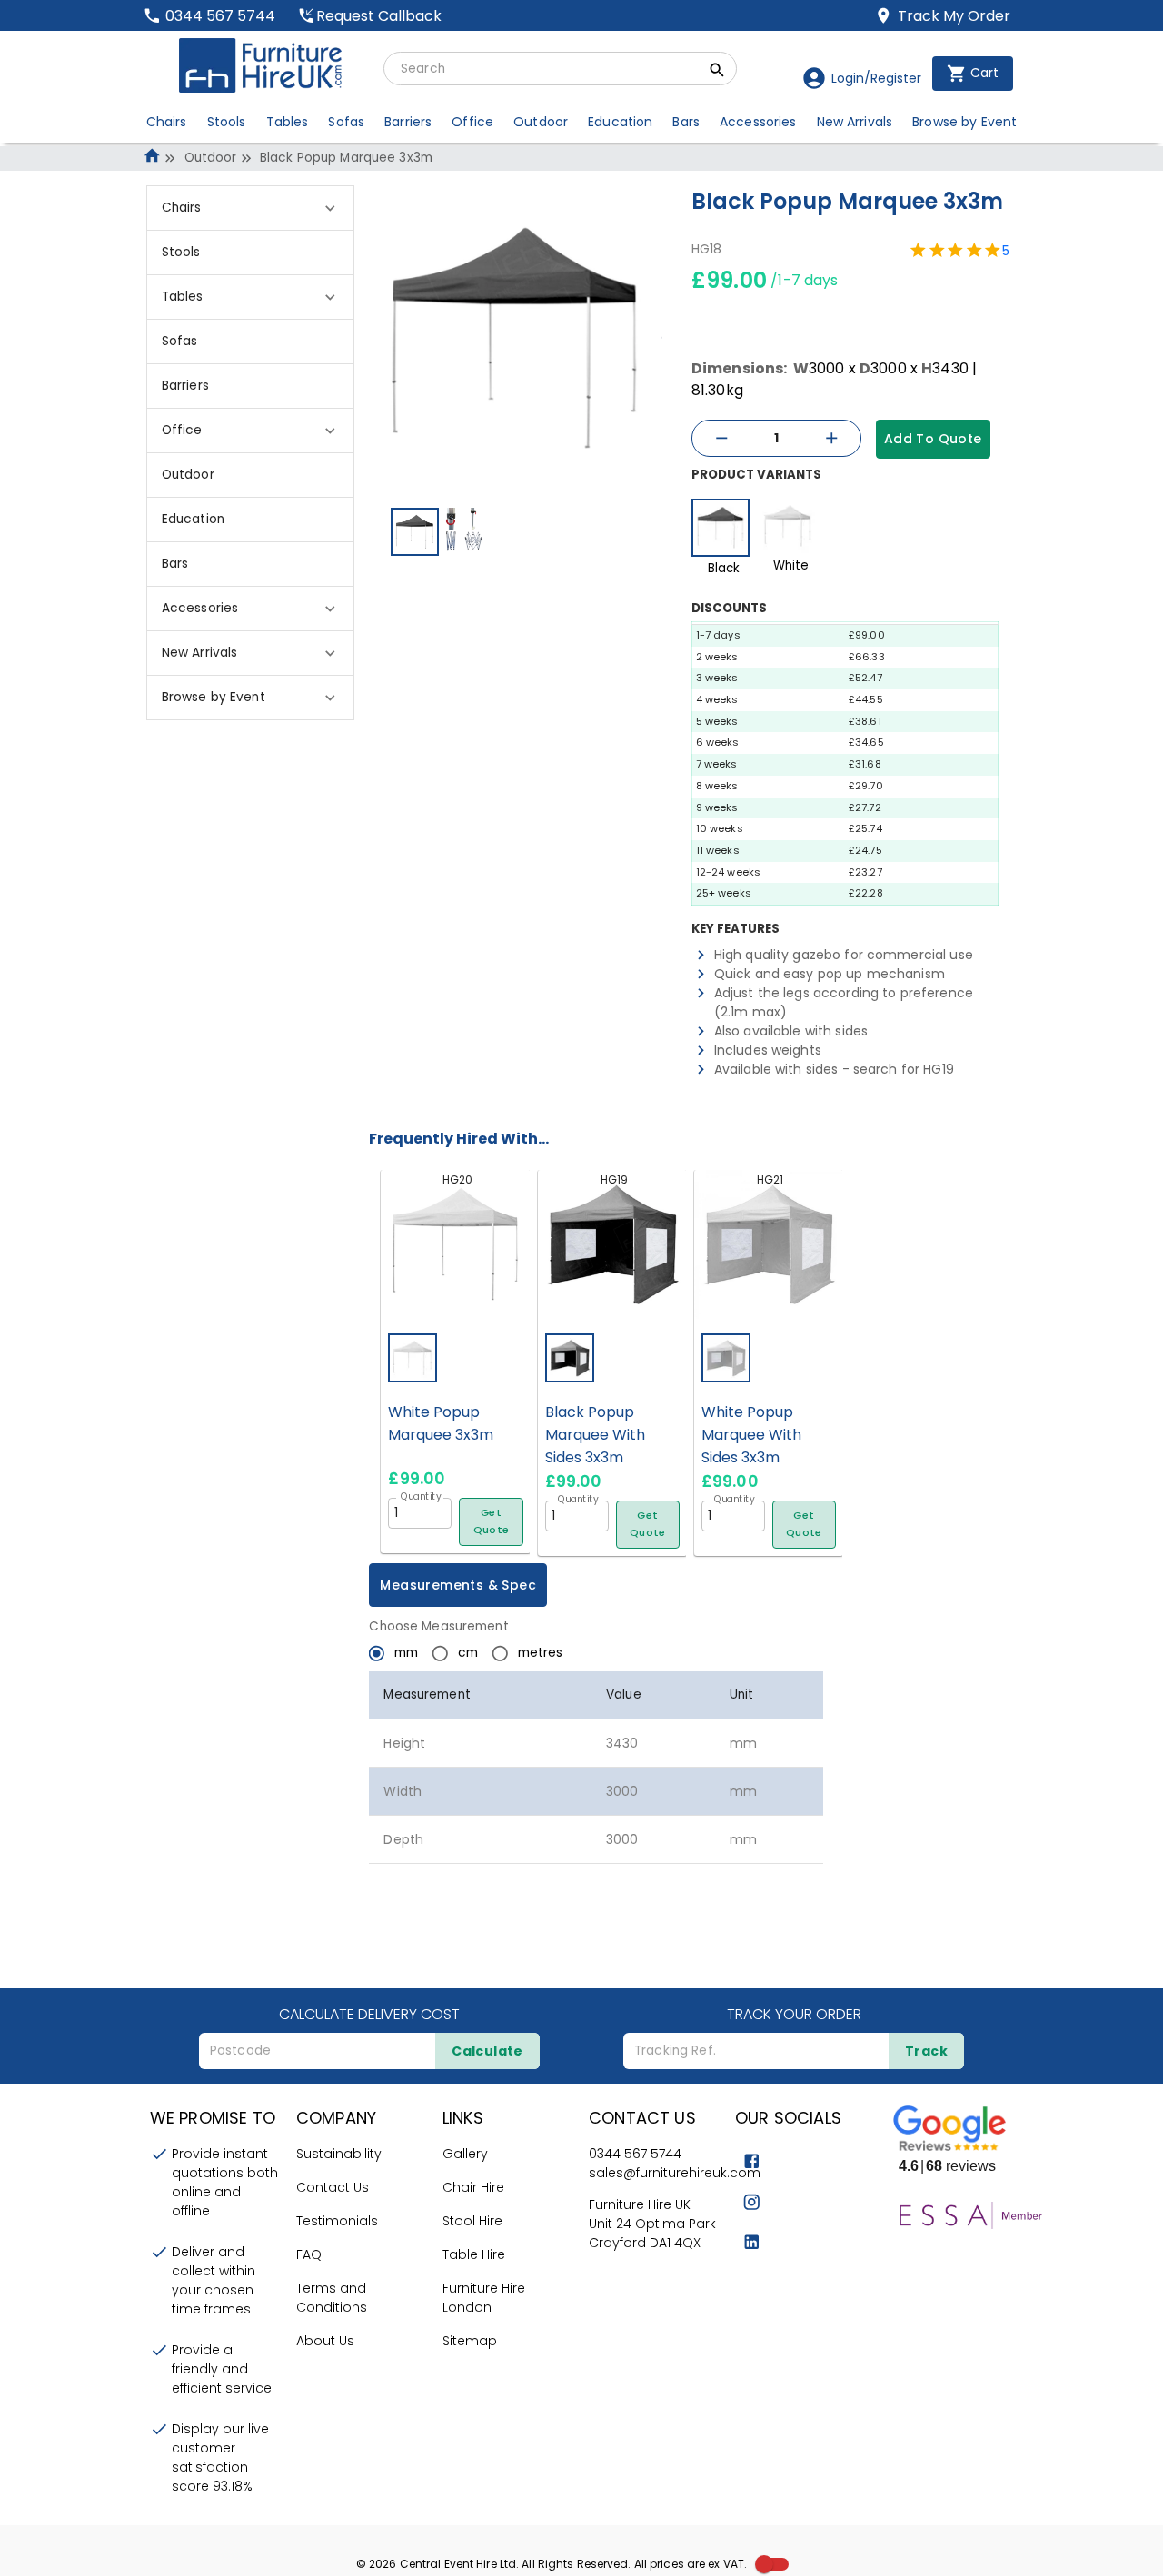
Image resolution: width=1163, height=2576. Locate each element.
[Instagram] (752, 2202)
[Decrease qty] (721, 438)
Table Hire (474, 2254)
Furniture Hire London (484, 2298)
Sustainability (339, 2154)
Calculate (487, 2051)
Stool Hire (472, 2221)
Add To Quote (933, 439)
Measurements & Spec (458, 1585)
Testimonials (337, 2221)
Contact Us (333, 2187)
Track (926, 2051)
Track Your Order (794, 2014)
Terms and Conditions (332, 2298)
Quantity (421, 1496)
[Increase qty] (831, 438)
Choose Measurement (438, 1626)
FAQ (309, 2254)
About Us (325, 2341)
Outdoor (211, 158)
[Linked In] (752, 2242)
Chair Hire (473, 2187)
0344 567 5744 (635, 2154)
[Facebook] (752, 2161)
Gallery (465, 2154)
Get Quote (492, 1521)
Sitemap (470, 2341)
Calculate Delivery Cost (369, 2014)
